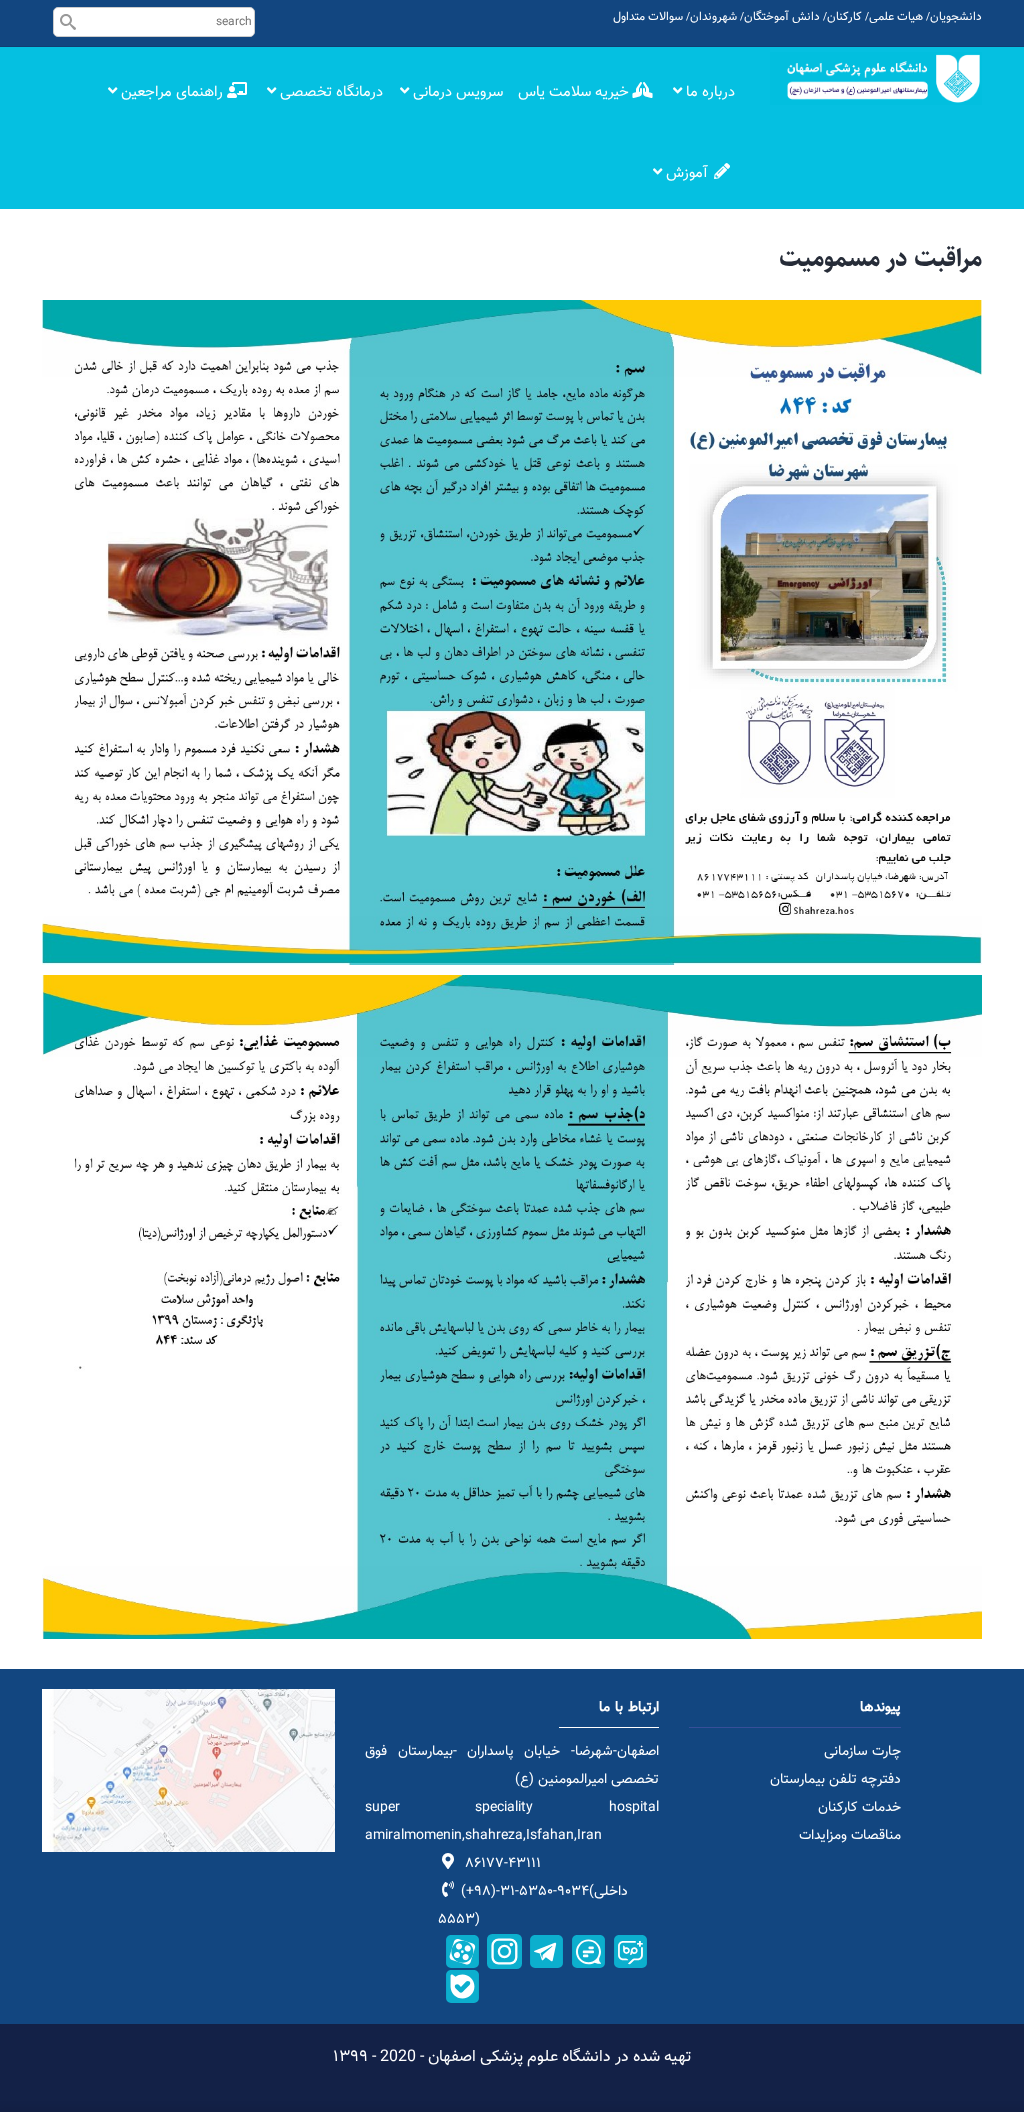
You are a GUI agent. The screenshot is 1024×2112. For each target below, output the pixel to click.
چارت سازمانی (862, 1752)
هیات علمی (896, 17)
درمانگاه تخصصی (329, 92)
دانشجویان (956, 17)
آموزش (687, 173)
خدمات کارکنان (859, 1808)
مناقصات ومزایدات (850, 1836)
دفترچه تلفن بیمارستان (835, 1780)
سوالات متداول (648, 17)
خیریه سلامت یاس (575, 92)
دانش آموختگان (782, 17)
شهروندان (713, 17)
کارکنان (844, 17)
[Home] (876, 78)
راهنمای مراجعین (172, 92)
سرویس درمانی (456, 92)
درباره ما (708, 92)
